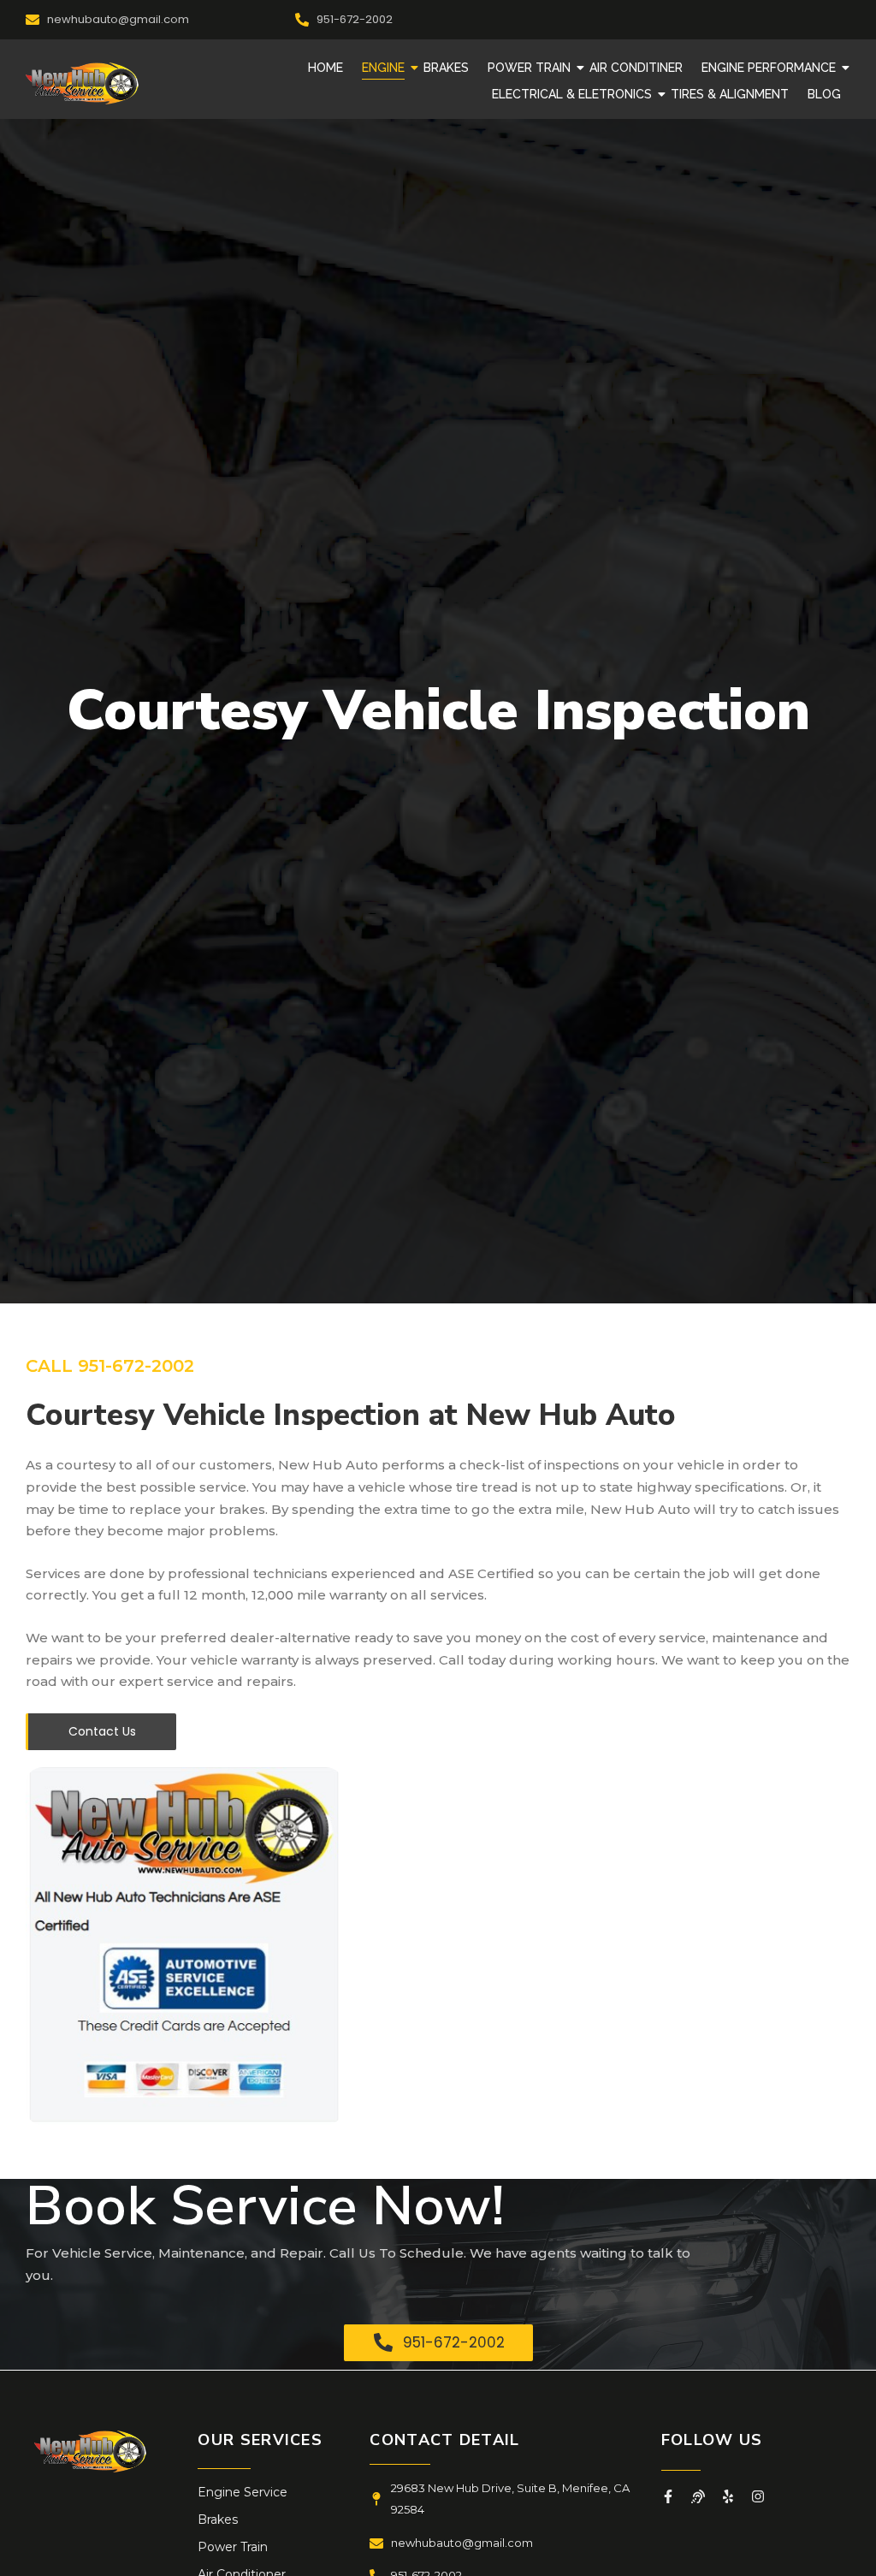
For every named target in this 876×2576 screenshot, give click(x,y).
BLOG (824, 94)
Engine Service (243, 2492)
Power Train (233, 2547)
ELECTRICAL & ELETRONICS (572, 94)
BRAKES (446, 68)
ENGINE (383, 68)
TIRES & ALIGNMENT (730, 94)
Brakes (218, 2520)
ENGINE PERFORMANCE (769, 68)
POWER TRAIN (529, 68)
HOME (326, 68)
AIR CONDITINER (636, 68)
